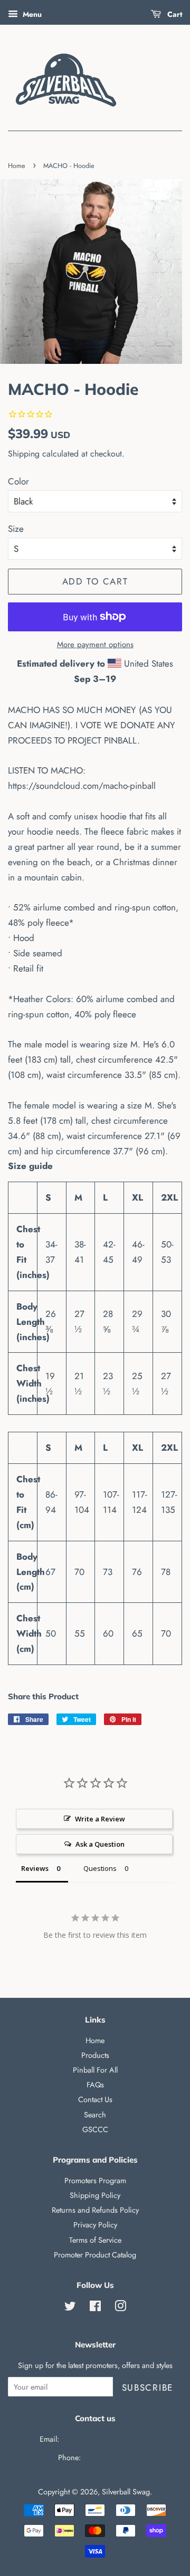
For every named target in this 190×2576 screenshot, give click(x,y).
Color (18, 481)
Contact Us (95, 2099)
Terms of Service (95, 2240)
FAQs (95, 2085)
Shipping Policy (95, 2195)
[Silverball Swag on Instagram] (120, 2308)
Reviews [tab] (35, 1868)
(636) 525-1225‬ (108, 2458)
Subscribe (148, 2387)
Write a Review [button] (100, 1819)
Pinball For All (95, 2070)
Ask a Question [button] (100, 1844)
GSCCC (95, 2129)
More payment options (95, 645)
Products (95, 2055)
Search (95, 2115)
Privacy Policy (95, 2225)
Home (17, 166)
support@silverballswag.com (106, 2439)
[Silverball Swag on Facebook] (95, 2308)
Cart (174, 14)
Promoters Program (95, 2181)
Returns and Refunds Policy (95, 2210)
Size (16, 529)
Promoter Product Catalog (95, 2255)
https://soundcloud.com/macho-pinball (82, 786)
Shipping (24, 454)
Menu (31, 14)
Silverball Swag (126, 2492)
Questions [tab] (100, 1868)
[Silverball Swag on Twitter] (70, 2308)
